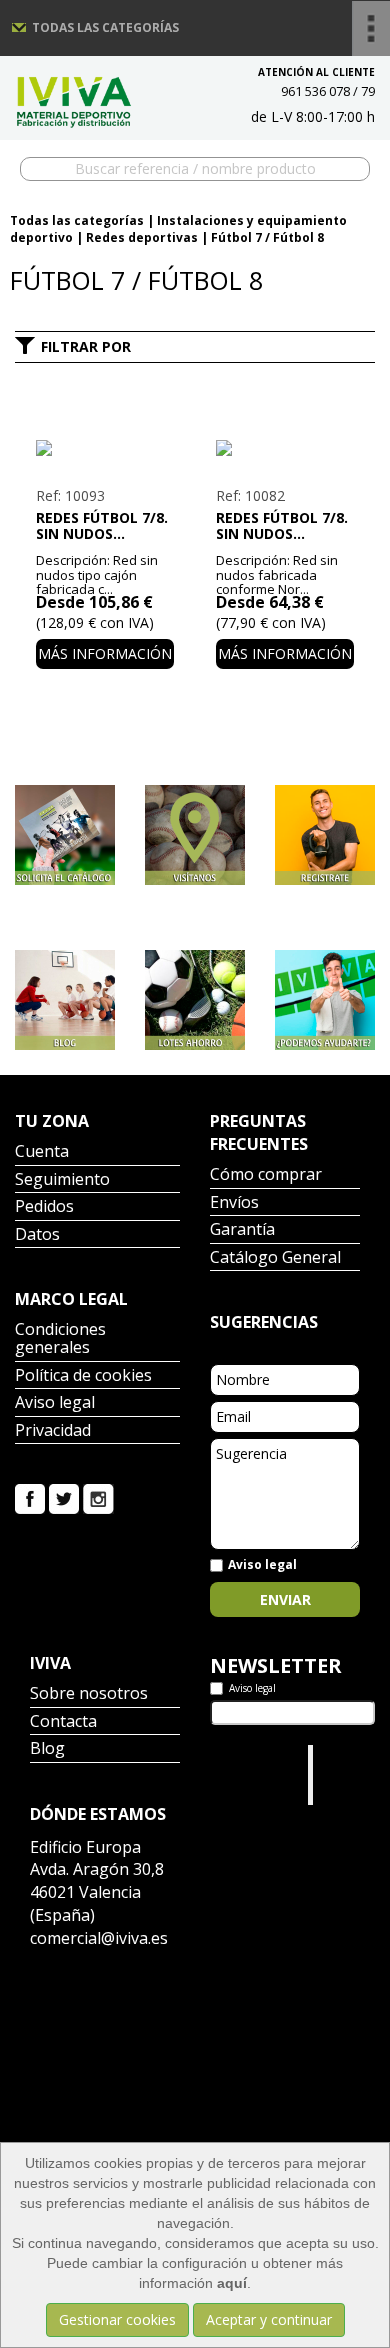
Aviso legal (55, 1403)
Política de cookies (83, 1376)
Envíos (234, 1203)
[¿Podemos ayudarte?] (325, 1000)
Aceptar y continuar (269, 2319)
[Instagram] (98, 1497)
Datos (37, 1235)
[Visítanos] (195, 835)
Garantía (242, 1230)
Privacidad (53, 1431)
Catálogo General (275, 1258)
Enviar (285, 1599)
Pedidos (44, 1207)
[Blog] (65, 1000)
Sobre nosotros (89, 1694)
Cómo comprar (266, 1175)
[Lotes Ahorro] (195, 1000)
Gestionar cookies (117, 2319)
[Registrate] (325, 835)
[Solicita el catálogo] (65, 835)
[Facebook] (30, 1497)
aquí (232, 2283)
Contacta (63, 1722)
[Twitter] (64, 1497)
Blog (47, 1749)
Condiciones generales (60, 1339)
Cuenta (42, 1152)
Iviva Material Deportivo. (347, 1774)
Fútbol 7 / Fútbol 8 (267, 237)
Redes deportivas (142, 237)
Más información (105, 653)
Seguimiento (62, 1180)
